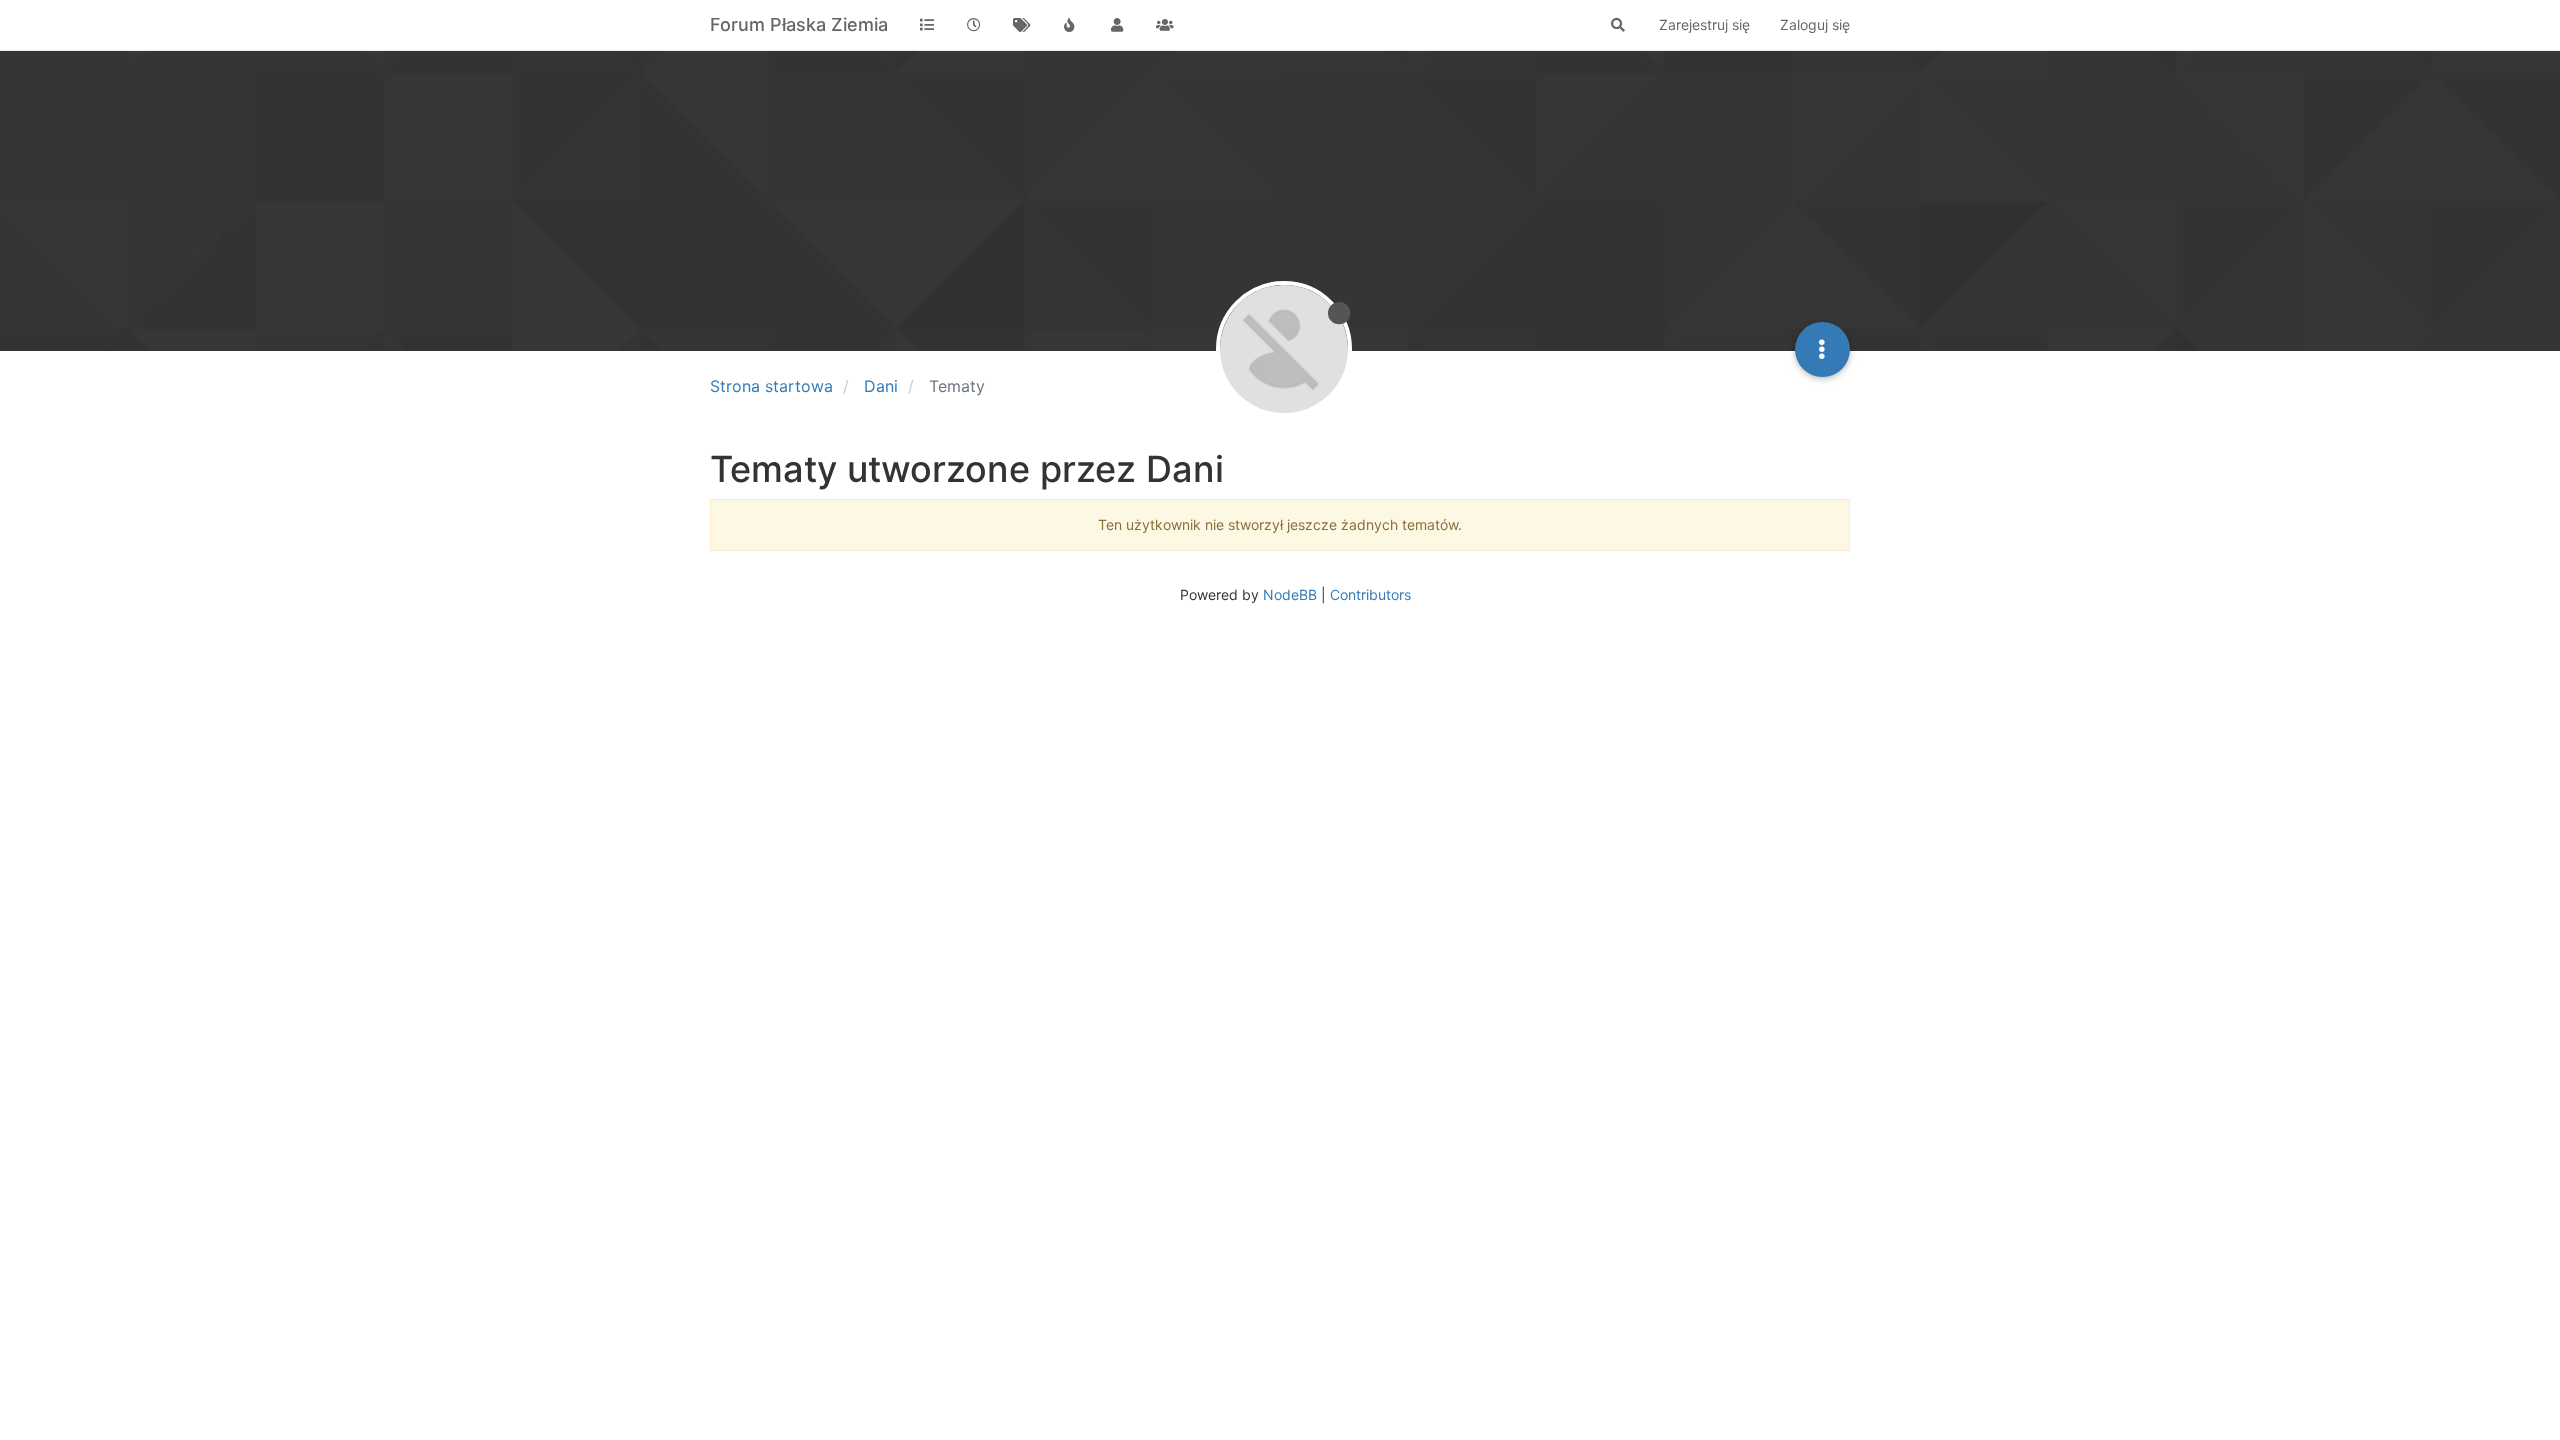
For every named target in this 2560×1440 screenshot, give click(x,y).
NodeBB (1290, 594)
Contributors (1370, 594)
